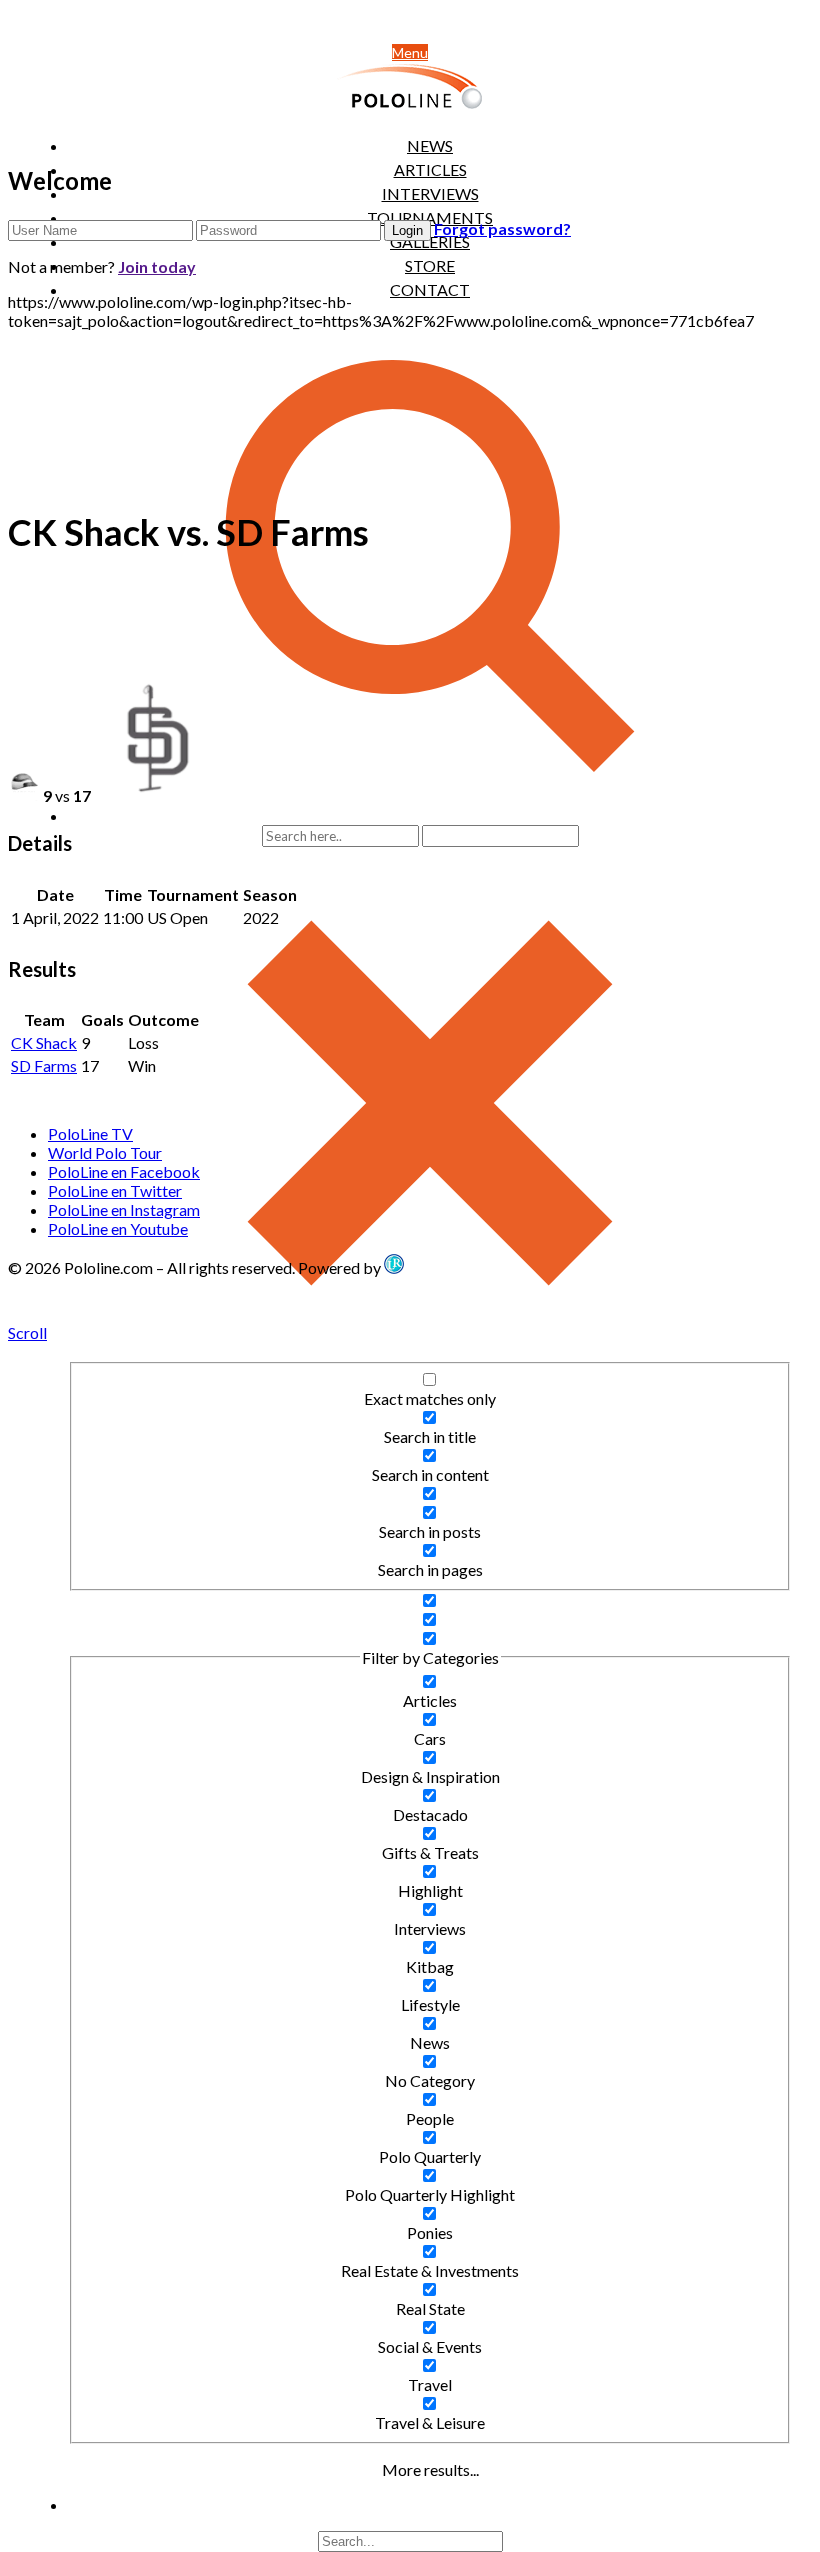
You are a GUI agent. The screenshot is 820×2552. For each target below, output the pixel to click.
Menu (410, 52)
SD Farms (44, 1065)
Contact (430, 289)
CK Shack (44, 1042)
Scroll (27, 1332)
